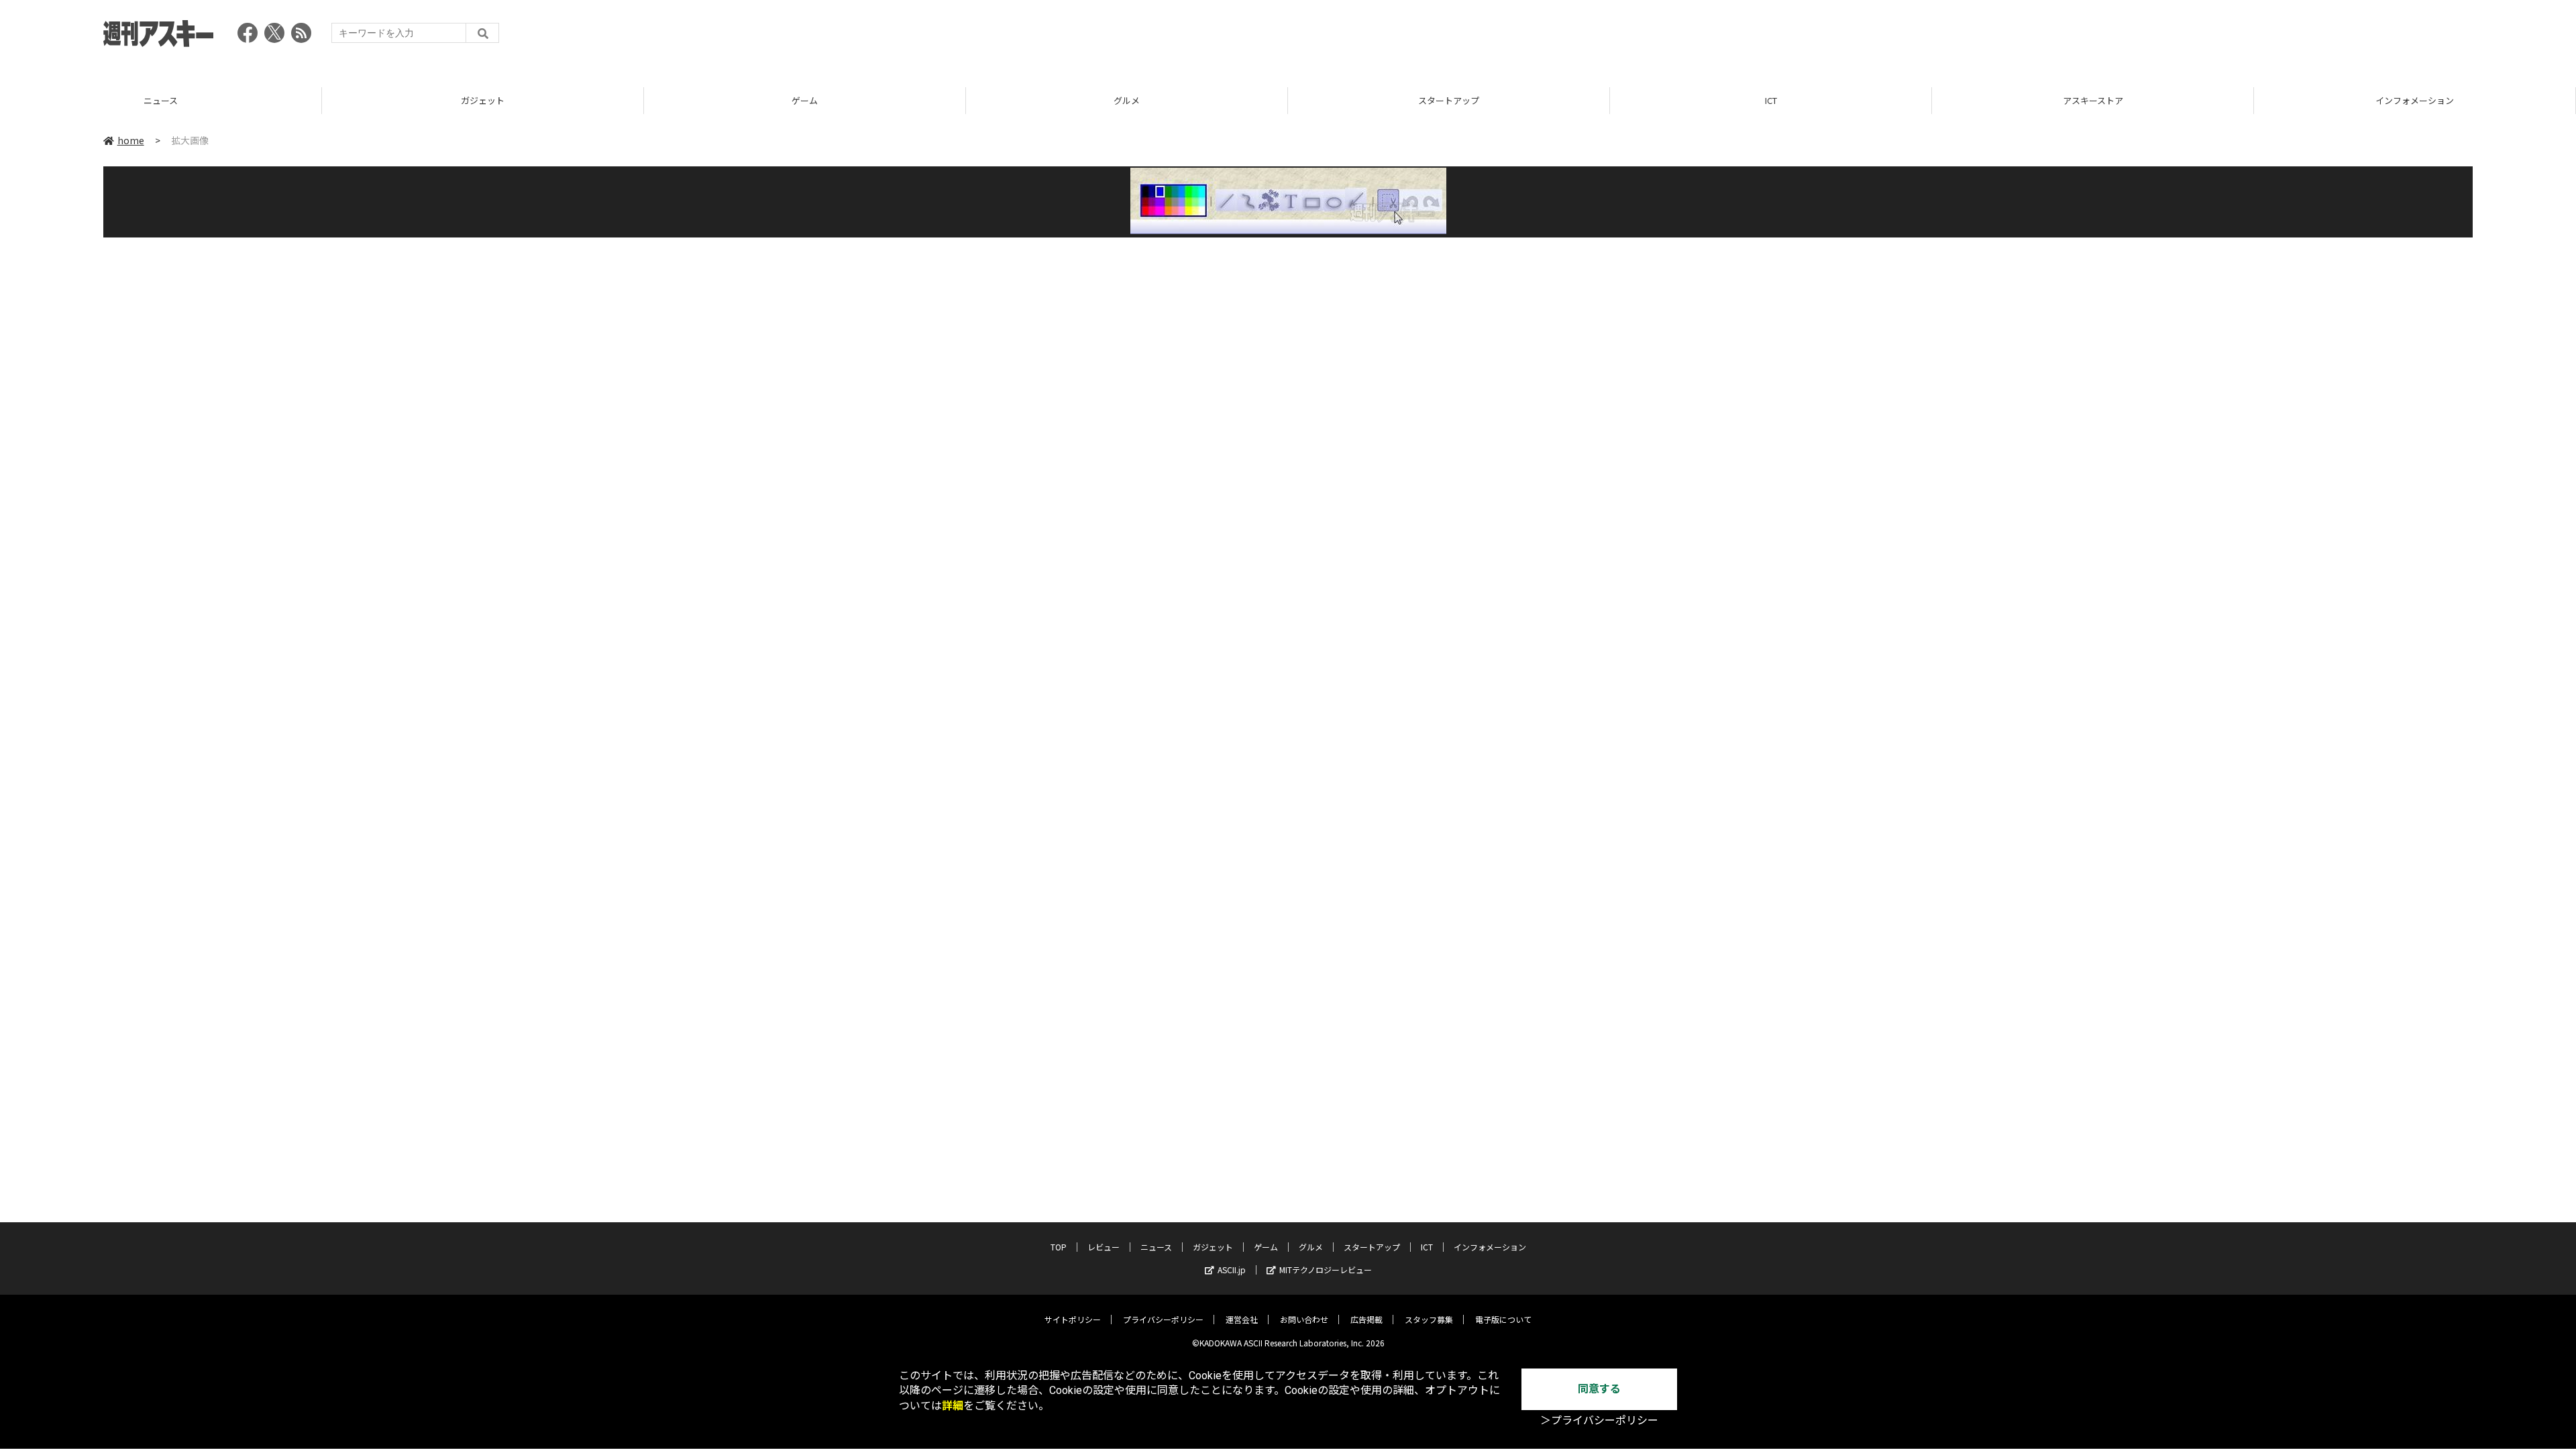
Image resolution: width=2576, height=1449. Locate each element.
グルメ (805, 100)
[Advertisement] (2229, 37)
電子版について (1503, 1319)
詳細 (953, 1406)
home (131, 140)
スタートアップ (1127, 100)
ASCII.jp (1232, 1270)
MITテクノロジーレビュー (1326, 1270)
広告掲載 (1366, 1319)
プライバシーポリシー (1163, 1319)
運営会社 (1242, 1319)
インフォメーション (2093, 100)
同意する (1599, 1389)
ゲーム (483, 100)
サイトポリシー (1073, 1319)
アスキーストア (1771, 100)
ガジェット (161, 100)
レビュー (1104, 1247)
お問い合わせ (1304, 1319)
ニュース (1156, 1247)
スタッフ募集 (1429, 1319)
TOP (2415, 100)
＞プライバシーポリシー (1599, 1420)
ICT (1449, 100)
